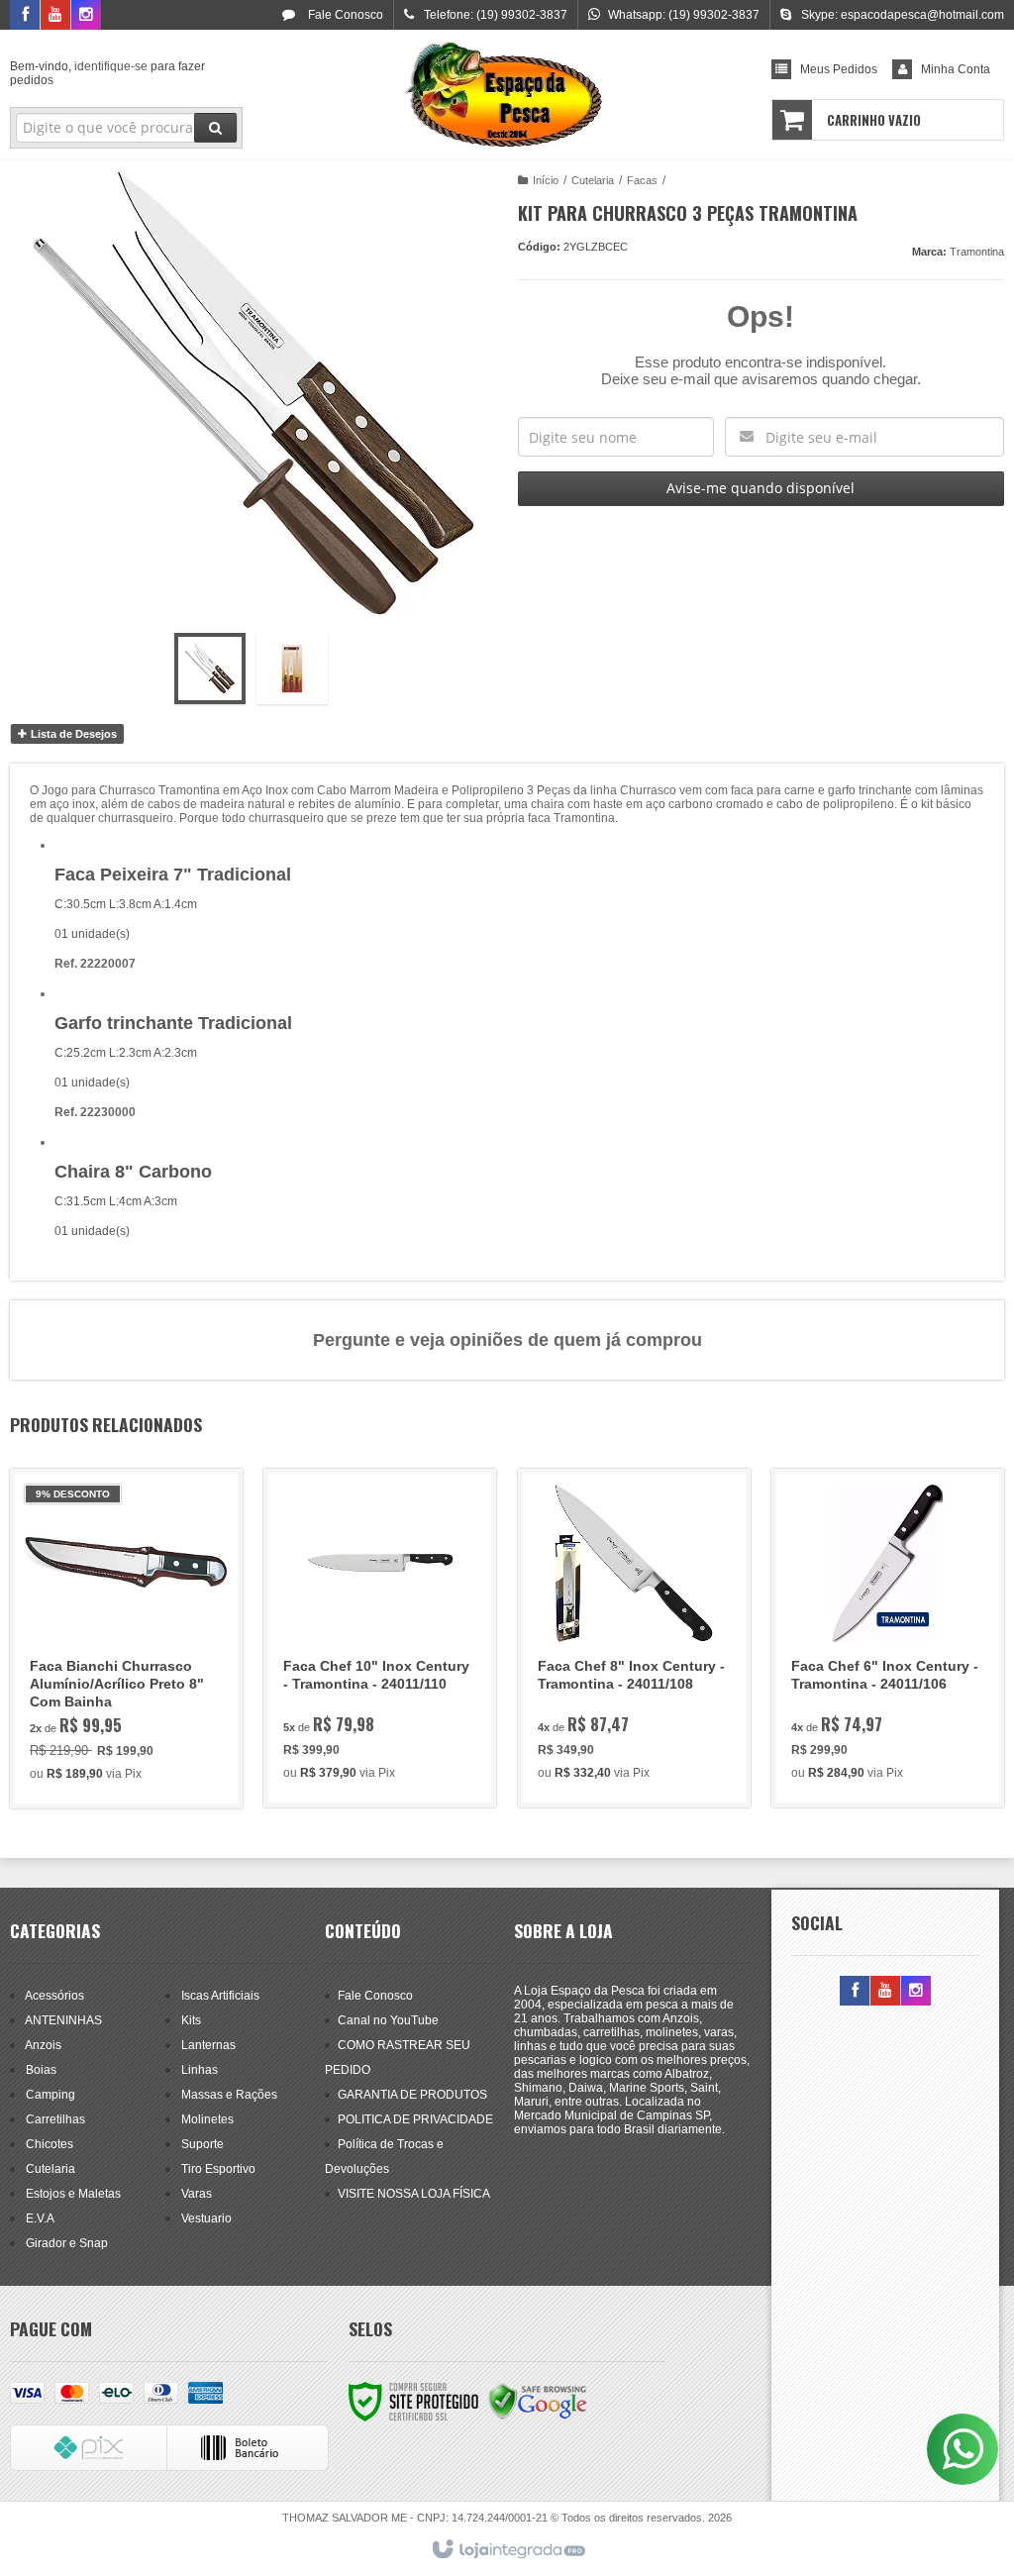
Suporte (203, 2144)
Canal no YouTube (388, 2020)
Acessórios (54, 1996)
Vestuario (206, 2218)
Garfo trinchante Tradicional (173, 1023)
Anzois (43, 2045)
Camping (51, 2095)
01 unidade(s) (92, 1082)
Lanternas (208, 2045)
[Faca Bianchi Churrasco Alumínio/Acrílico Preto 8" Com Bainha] (126, 1639)
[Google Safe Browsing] (538, 2401)
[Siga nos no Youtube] (55, 16)
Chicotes (50, 2144)
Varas (197, 2194)
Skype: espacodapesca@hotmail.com (903, 15)
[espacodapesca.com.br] (507, 95)
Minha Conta (956, 69)
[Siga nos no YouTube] (885, 1992)
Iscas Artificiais (220, 1996)
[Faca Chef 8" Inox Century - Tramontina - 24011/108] (634, 1638)
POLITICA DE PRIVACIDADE (415, 2119)
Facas (642, 180)
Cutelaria (593, 180)
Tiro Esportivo (218, 2169)
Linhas (200, 2070)
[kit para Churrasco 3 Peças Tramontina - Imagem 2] (292, 669)
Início (546, 180)
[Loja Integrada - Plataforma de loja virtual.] (507, 2550)
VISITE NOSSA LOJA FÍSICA (414, 2194)
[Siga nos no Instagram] (86, 16)
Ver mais (137, 1711)
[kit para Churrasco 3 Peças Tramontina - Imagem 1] (210, 669)
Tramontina (977, 252)
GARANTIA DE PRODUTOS (412, 2095)
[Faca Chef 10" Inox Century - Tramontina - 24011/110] (380, 1638)
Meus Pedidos (839, 69)
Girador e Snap (67, 2243)
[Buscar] (215, 128)
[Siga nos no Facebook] (25, 16)
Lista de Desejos (72, 734)
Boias (41, 2070)
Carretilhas (55, 2119)
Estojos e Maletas (73, 2194)
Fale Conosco (344, 15)
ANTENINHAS (63, 2020)
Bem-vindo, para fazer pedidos (107, 73)
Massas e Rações (229, 2095)
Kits (191, 2020)
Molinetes (207, 2119)
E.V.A (40, 2218)
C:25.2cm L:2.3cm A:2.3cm (126, 1053)
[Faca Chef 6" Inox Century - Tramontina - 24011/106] (888, 1638)
